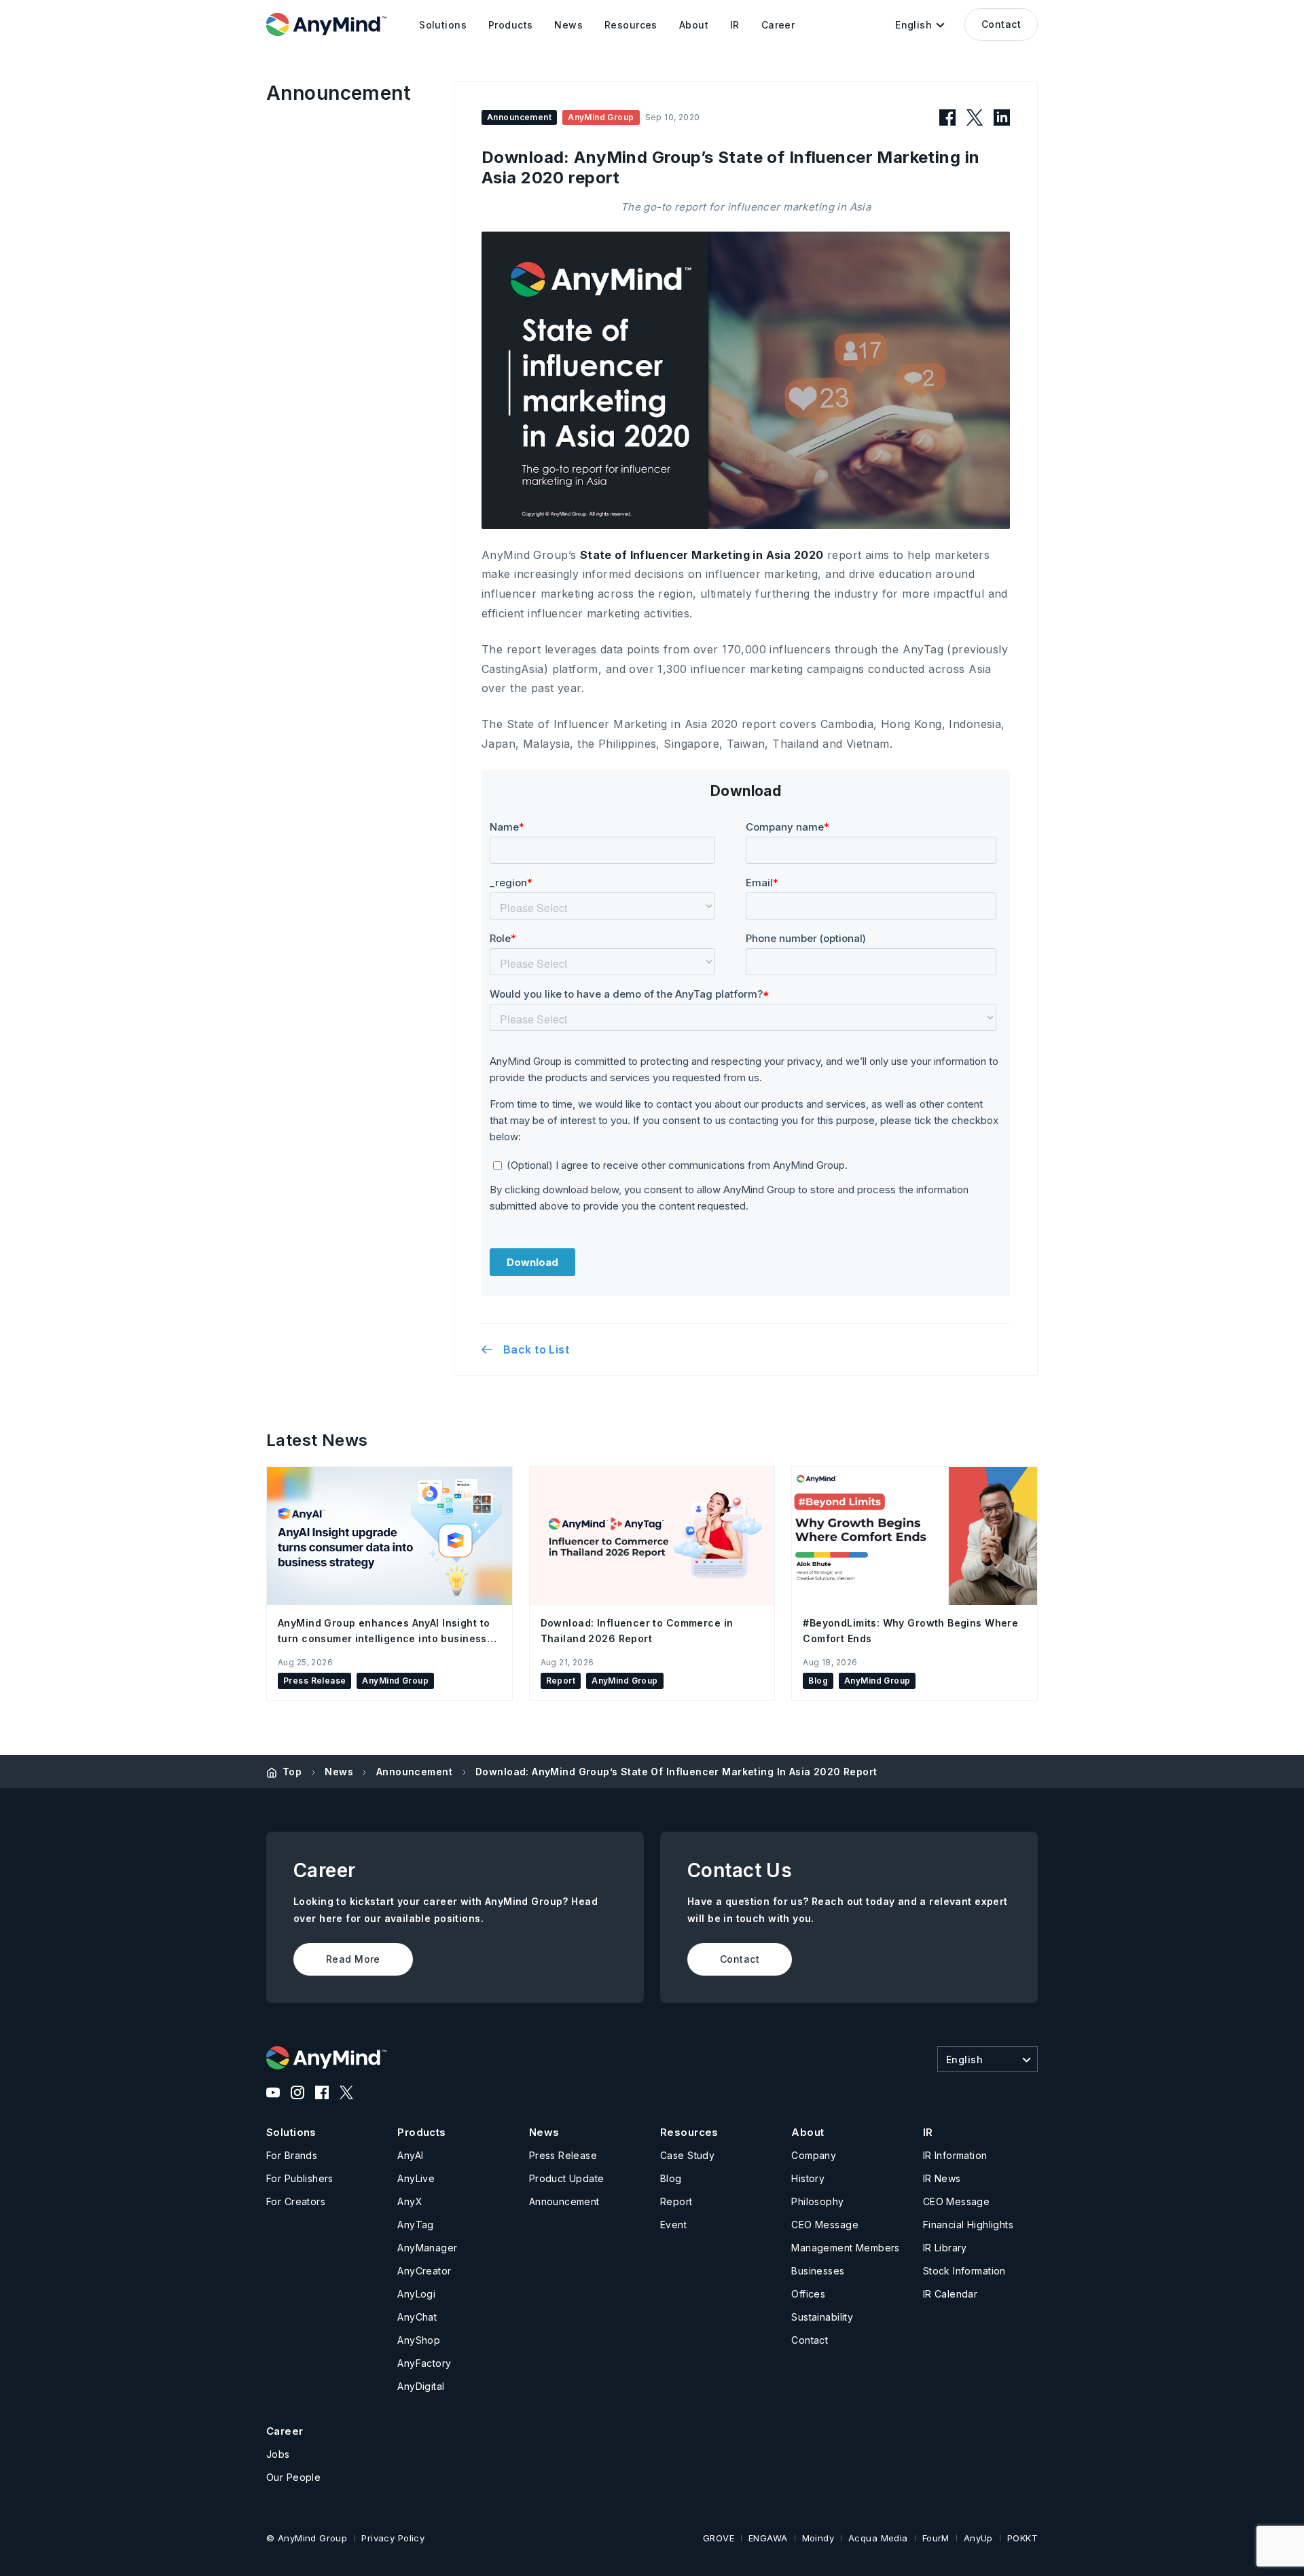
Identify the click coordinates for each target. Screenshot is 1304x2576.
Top (292, 1772)
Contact (1001, 24)
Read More (353, 1959)
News (339, 1772)
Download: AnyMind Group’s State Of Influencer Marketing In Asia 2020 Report (676, 1772)
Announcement (414, 1772)
